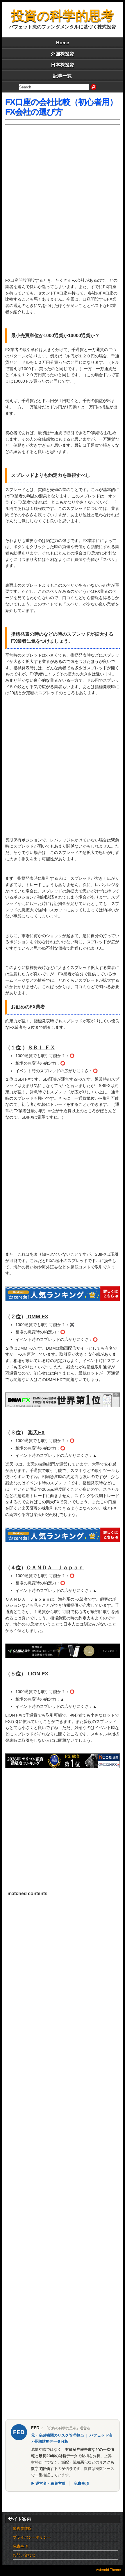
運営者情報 (22, 2529)
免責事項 (81, 2483)
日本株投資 (63, 65)
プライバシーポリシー (32, 2537)
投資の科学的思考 (63, 16)
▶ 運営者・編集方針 (48, 2483)
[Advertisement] (63, 204)
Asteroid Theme (108, 2570)
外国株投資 (63, 54)
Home (63, 43)
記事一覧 (63, 76)
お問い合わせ (24, 2555)
